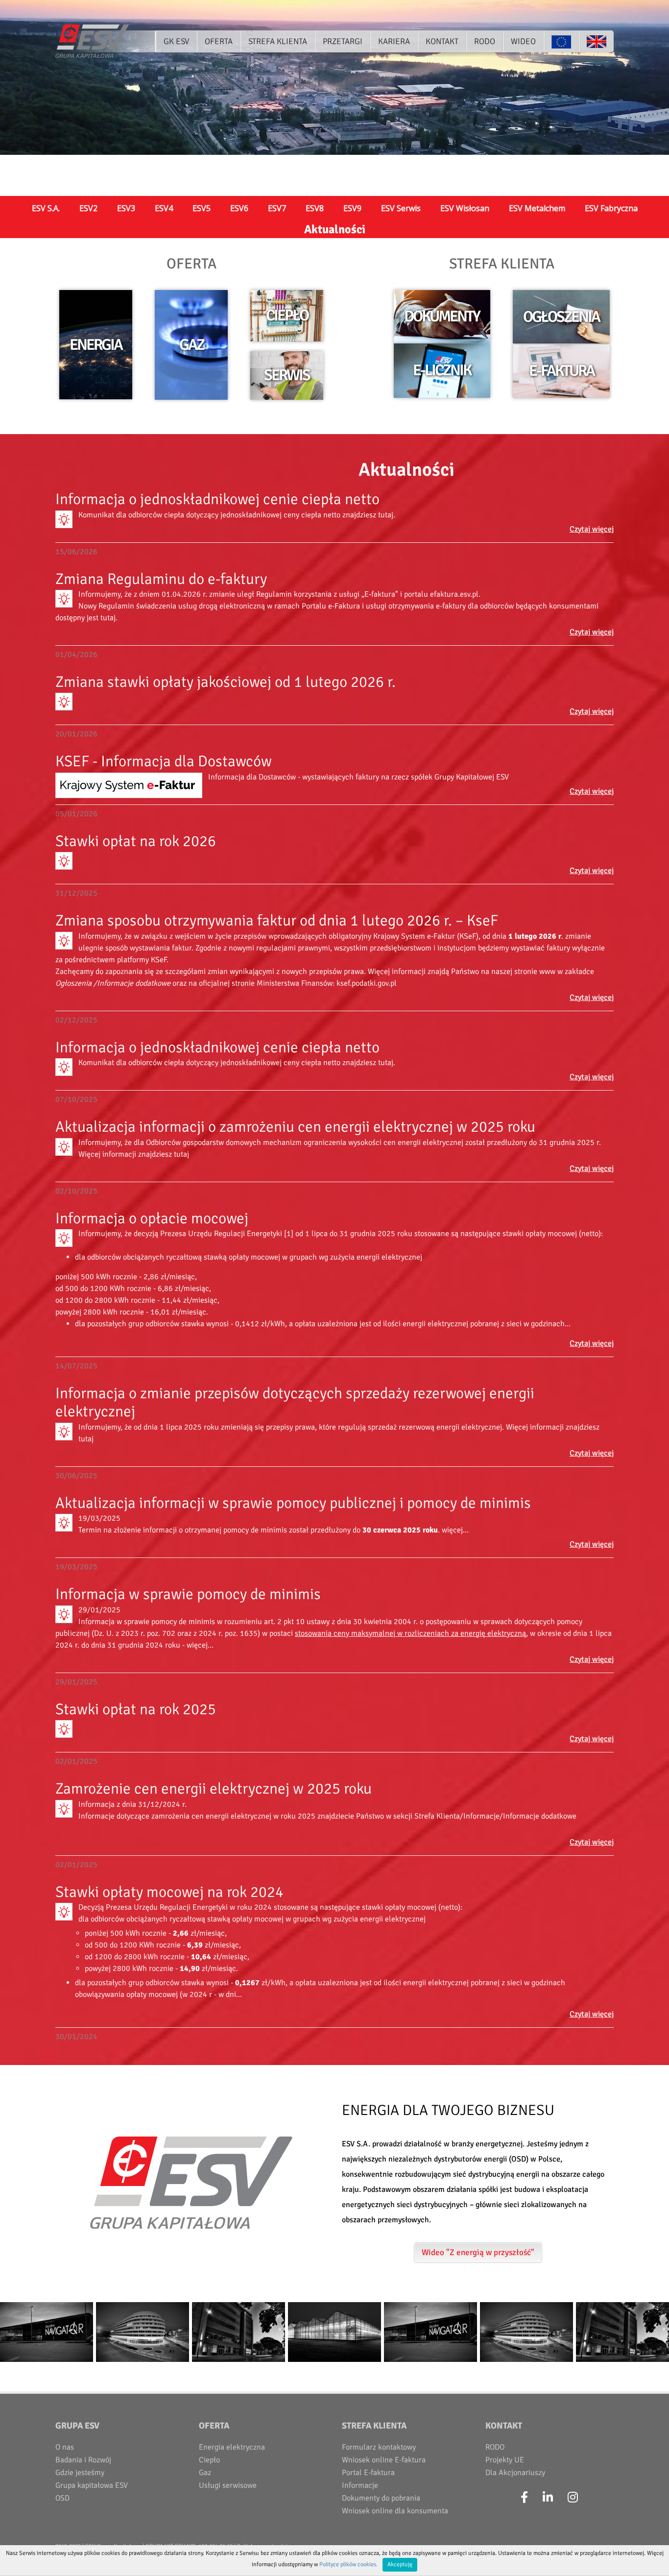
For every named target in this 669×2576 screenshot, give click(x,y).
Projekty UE (505, 2460)
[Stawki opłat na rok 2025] (64, 1729)
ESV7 (277, 208)
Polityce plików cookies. (348, 2564)
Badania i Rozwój (83, 2460)
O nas (65, 2447)
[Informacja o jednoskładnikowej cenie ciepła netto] (64, 519)
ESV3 (126, 208)
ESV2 (88, 208)
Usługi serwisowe (228, 2485)
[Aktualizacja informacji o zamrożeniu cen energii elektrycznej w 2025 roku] (64, 1147)
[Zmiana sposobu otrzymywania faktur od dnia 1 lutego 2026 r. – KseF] (64, 941)
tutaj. (109, 618)
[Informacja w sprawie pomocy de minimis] (64, 1614)
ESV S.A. (46, 208)
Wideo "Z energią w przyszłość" (478, 2252)
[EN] (596, 41)
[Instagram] (573, 2498)
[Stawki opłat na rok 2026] (64, 861)
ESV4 (164, 208)
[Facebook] (524, 2498)
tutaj (386, 515)
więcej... (455, 1530)
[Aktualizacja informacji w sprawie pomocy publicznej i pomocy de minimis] (64, 1523)
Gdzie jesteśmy (80, 2473)
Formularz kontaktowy (379, 2447)
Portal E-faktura (368, 2473)
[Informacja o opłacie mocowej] (64, 1238)
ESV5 (202, 208)
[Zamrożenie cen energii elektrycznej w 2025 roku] (64, 1809)
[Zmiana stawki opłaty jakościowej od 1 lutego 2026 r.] (64, 702)
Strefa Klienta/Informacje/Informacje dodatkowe (495, 1816)
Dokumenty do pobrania (381, 2498)
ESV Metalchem (537, 208)
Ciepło (209, 2460)
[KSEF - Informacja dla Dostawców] (129, 785)
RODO (495, 2447)
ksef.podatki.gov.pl (367, 983)
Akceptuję (400, 2564)
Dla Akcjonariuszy (515, 2473)
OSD (62, 2498)
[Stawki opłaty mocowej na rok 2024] (64, 1912)
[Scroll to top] (650, 2557)
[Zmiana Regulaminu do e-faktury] (64, 599)
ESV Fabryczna (611, 208)
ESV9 (352, 208)
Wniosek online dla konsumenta (395, 2511)
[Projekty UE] (561, 41)
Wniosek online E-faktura (384, 2460)
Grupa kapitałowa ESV (92, 2485)
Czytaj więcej (592, 529)
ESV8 (315, 208)
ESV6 (239, 208)
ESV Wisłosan (465, 208)
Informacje (360, 2485)
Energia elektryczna (232, 2447)
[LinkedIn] (548, 2498)
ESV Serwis (401, 208)
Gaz (205, 2473)
